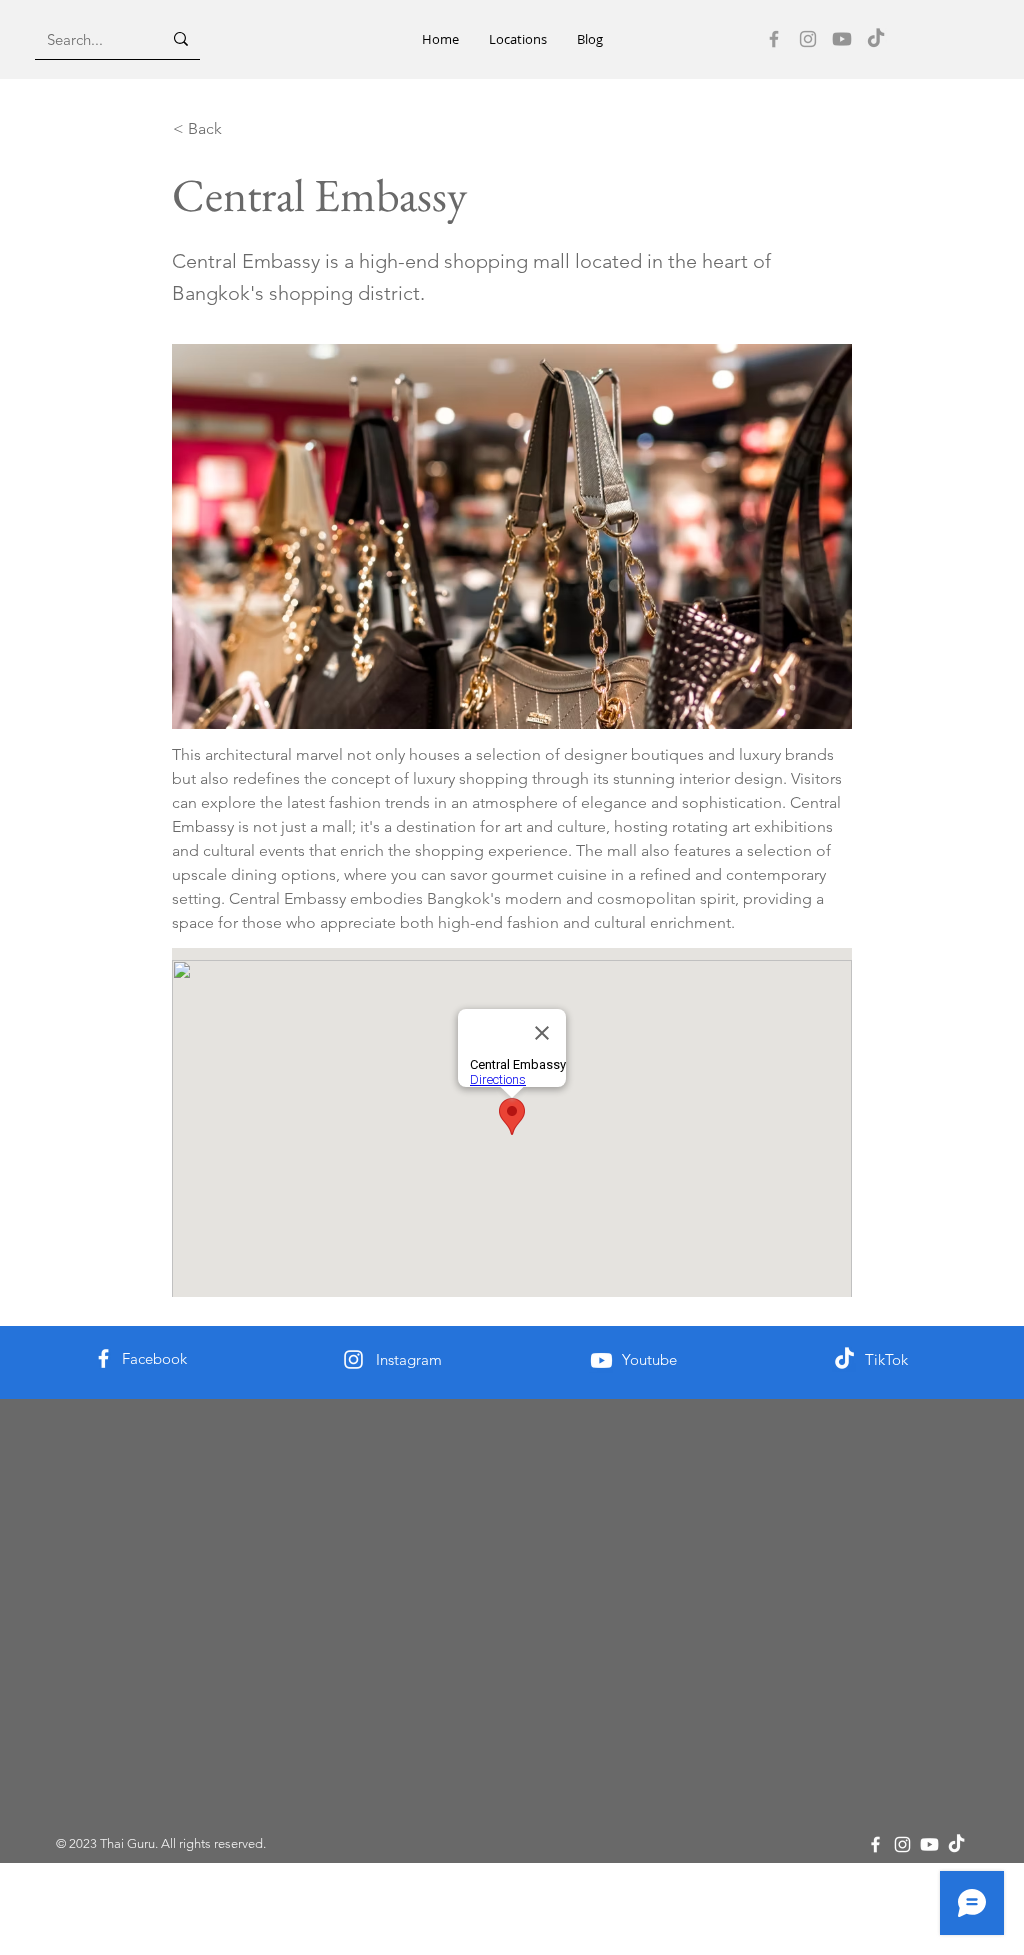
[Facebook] (774, 39)
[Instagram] (808, 39)
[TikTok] (876, 39)
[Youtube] (842, 39)
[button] (518, 39)
